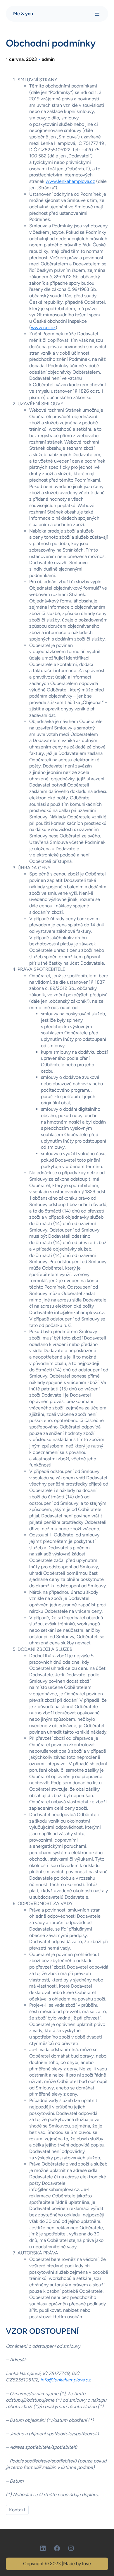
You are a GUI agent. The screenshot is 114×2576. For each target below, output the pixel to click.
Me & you (23, 14)
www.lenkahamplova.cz (70, 181)
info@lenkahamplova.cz (65, 2380)
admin (48, 59)
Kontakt (17, 2510)
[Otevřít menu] (97, 14)
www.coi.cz (43, 328)
